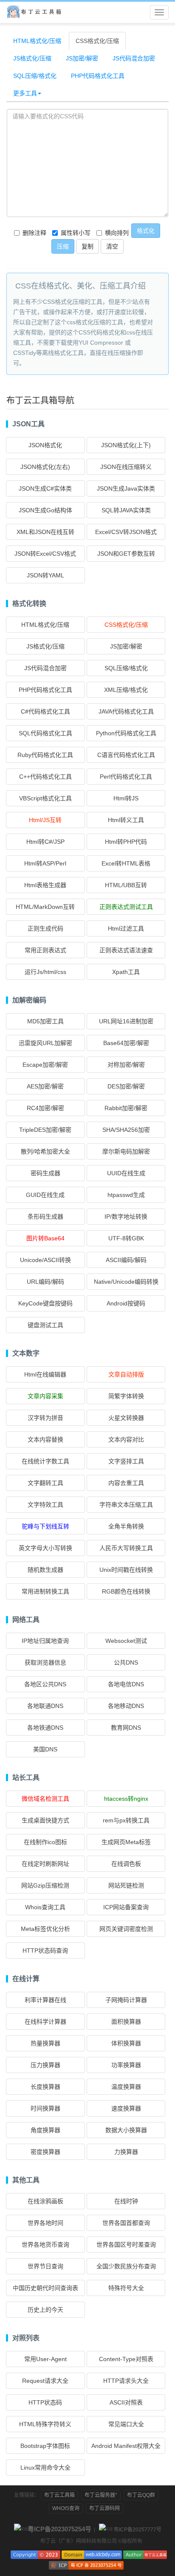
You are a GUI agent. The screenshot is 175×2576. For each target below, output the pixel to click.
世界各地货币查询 (45, 2245)
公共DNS (126, 1662)
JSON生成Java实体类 (126, 488)
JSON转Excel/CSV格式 (45, 554)
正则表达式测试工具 (126, 907)
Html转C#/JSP (45, 842)
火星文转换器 (126, 1418)
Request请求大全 (45, 2381)
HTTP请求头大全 (126, 2381)
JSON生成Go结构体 (45, 510)
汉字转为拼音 (45, 1418)
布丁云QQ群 (141, 2495)
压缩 (63, 246)
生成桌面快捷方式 (45, 1820)
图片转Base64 (45, 1238)
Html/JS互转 (45, 820)
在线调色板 (126, 1864)
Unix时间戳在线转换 (126, 1570)
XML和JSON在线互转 (45, 532)
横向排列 (117, 233)
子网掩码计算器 (126, 2000)
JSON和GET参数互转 (126, 554)
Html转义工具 (126, 820)
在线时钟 (126, 2201)
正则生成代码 (45, 928)
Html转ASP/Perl (45, 863)
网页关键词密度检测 (126, 1929)
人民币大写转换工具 (126, 1548)
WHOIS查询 (66, 2508)
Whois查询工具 (45, 1907)
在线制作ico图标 (45, 1842)
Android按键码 (126, 1303)
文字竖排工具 (126, 1461)
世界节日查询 (45, 2266)
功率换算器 (126, 2065)
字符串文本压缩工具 (126, 1505)
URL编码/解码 (45, 1282)
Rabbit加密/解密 (126, 1108)
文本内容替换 (45, 1439)
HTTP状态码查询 (45, 1951)
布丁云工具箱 (59, 2495)
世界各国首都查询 (126, 2223)
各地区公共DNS (45, 1684)
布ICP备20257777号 (138, 2530)
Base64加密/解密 (126, 1043)
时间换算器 (45, 2108)
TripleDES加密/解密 (45, 1130)
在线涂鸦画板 (45, 2201)
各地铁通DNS (45, 1728)
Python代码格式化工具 (126, 733)
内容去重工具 (126, 1483)
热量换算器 (45, 2043)
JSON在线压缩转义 (126, 467)
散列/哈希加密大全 (45, 1151)
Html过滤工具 (126, 928)
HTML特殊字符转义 (45, 2424)
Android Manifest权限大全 (126, 2446)
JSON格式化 (45, 445)
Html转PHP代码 (126, 842)
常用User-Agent (45, 2359)
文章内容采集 (45, 1396)
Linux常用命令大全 (45, 2467)
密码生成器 (45, 1173)
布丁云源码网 (104, 2508)
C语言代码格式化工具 (126, 755)
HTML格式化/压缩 (37, 41)
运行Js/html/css (45, 972)
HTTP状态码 (45, 2402)
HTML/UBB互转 (126, 885)
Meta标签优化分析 (45, 1929)
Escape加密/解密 (45, 1065)
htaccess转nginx (126, 1799)
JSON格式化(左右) (45, 467)
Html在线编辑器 (45, 1374)
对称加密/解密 (126, 1065)
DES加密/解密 (126, 1086)
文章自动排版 (126, 1374)
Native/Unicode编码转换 (126, 1282)
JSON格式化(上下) (126, 445)
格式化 (146, 231)
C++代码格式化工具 (45, 777)
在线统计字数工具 (45, 1461)
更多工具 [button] (25, 93)
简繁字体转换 (126, 1396)
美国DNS (45, 1749)
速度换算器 (126, 2108)
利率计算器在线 (45, 2000)
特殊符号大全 (126, 2288)
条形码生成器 (45, 1217)
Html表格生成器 (45, 885)
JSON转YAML (45, 575)
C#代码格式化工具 (45, 711)
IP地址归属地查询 (45, 1641)
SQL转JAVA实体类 (126, 510)
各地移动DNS (126, 1706)
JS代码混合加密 (134, 58)
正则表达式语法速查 (126, 950)
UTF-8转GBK (126, 1238)
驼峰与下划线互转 (45, 1526)
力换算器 (126, 2152)
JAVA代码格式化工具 (126, 711)
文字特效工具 (45, 1505)
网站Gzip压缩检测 (45, 1885)
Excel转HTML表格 (126, 863)
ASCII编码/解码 (126, 1260)
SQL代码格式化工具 (45, 733)
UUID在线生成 (126, 1173)
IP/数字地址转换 (126, 1217)
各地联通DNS (45, 1706)
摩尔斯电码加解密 (126, 1151)
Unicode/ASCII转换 (45, 1260)
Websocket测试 (126, 1641)
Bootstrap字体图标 (45, 2446)
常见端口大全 (126, 2424)
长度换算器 (45, 2087)
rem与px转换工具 (126, 1820)
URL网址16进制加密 (126, 1021)
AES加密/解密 (45, 1086)
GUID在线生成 (45, 1195)
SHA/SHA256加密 (126, 1130)
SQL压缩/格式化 (35, 76)
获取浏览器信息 (45, 1662)
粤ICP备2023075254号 (59, 2529)
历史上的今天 (45, 2310)
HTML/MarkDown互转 (45, 907)
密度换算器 (45, 2152)
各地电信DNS (126, 1684)
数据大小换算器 (126, 2130)
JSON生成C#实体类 (45, 488)
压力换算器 (45, 2065)
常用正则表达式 (45, 950)
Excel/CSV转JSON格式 (126, 532)
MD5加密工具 (45, 1021)
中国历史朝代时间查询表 (45, 2288)
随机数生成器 (45, 1570)
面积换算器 (126, 2022)
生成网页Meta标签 (126, 1842)
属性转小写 (76, 233)
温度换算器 (126, 2087)
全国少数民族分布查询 (126, 2266)
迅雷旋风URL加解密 (45, 1043)
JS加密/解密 (82, 58)
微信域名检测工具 (45, 1799)
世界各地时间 (45, 2223)
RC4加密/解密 (45, 1108)
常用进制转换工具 (45, 1591)
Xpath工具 (126, 972)
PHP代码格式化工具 (98, 76)
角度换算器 (45, 2130)
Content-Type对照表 (126, 2359)
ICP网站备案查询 (126, 1907)
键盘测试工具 (45, 1325)
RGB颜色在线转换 (126, 1591)
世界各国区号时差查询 (126, 2245)
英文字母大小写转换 (45, 1548)
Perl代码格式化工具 (126, 777)
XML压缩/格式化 (126, 690)
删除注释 (34, 233)
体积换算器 (126, 2043)
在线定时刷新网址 (45, 1864)
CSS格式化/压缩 (97, 41)
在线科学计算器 (45, 2022)
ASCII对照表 (126, 2402)
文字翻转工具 (45, 1483)
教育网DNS (126, 1728)
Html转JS (126, 798)
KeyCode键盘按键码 (45, 1303)
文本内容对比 (126, 1439)
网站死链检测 (126, 1885)
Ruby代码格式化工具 (45, 755)
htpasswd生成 (126, 1195)
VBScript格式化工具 (45, 798)
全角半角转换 (126, 1526)
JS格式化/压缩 (32, 58)
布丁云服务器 (101, 2495)
